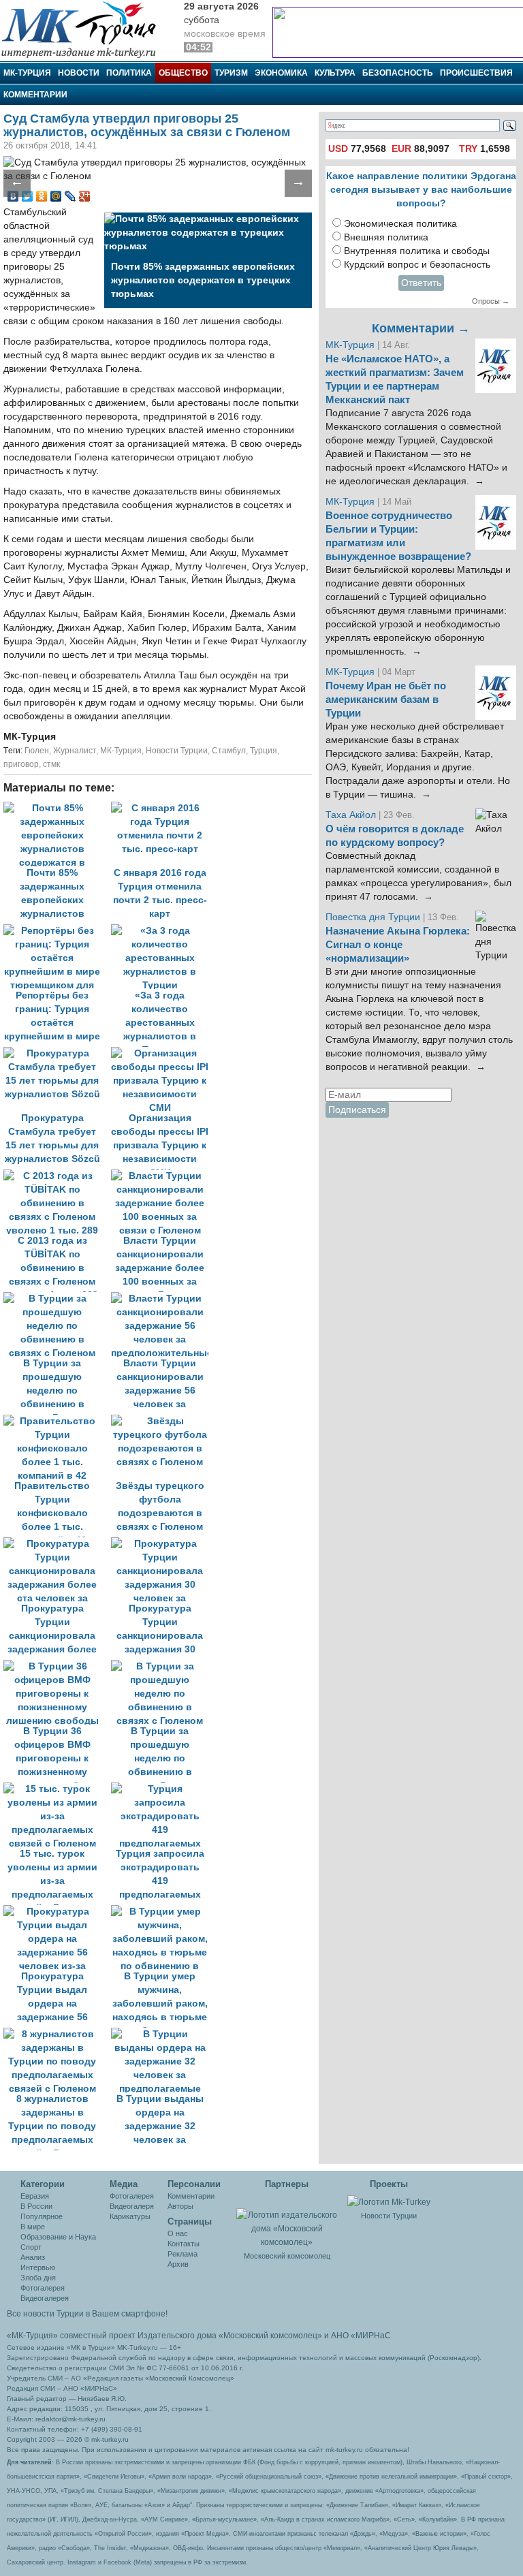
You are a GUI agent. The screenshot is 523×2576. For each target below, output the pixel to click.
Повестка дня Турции (374, 917)
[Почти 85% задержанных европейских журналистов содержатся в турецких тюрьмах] (57, 808)
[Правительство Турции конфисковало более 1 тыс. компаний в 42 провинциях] (57, 1421)
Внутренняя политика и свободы (417, 251)
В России (36, 2206)
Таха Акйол (351, 815)
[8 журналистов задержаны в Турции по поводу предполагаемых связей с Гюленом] (57, 2034)
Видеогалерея (45, 2298)
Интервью (38, 2267)
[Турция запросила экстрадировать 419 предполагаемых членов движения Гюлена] (163, 1789)
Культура (335, 73)
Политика (129, 73)
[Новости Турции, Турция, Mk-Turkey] (389, 2201)
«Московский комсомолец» (270, 2336)
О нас (178, 2233)
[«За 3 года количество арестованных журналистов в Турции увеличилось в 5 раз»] (163, 931)
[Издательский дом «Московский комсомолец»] (287, 2221)
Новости (79, 73)
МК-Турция (27, 73)
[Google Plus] (85, 196)
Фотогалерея (43, 2288)
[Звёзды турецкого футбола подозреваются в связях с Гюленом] (163, 1421)
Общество (183, 73)
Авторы (180, 2206)
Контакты (184, 2244)
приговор (21, 764)
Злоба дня (38, 2278)
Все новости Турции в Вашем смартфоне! (87, 2314)
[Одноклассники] (42, 196)
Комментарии (35, 95)
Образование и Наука (58, 2237)
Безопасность (398, 73)
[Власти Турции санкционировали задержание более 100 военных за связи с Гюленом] (163, 1176)
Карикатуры (130, 2216)
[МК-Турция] (85, 29)
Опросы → (491, 301)
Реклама (183, 2254)
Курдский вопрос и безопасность (417, 265)
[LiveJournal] (70, 196)
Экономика (281, 73)
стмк (51, 764)
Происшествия (476, 73)
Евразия (35, 2196)
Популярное (42, 2216)
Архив (178, 2264)
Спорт (31, 2247)
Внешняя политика (386, 237)
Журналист (75, 751)
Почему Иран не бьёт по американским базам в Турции (386, 700)
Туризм (231, 73)
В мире (33, 2227)
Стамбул (229, 751)
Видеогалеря (132, 2206)
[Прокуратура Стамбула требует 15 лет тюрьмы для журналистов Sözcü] (57, 1053)
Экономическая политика (400, 224)
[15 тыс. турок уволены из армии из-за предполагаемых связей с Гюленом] (57, 1789)
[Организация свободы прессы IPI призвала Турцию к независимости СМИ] (163, 1053)
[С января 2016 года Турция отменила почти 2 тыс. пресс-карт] (163, 808)
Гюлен (37, 751)
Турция (264, 751)
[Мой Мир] (56, 196)
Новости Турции (177, 751)
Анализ (33, 2257)
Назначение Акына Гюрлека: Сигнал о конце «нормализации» (398, 945)
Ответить (421, 283)
